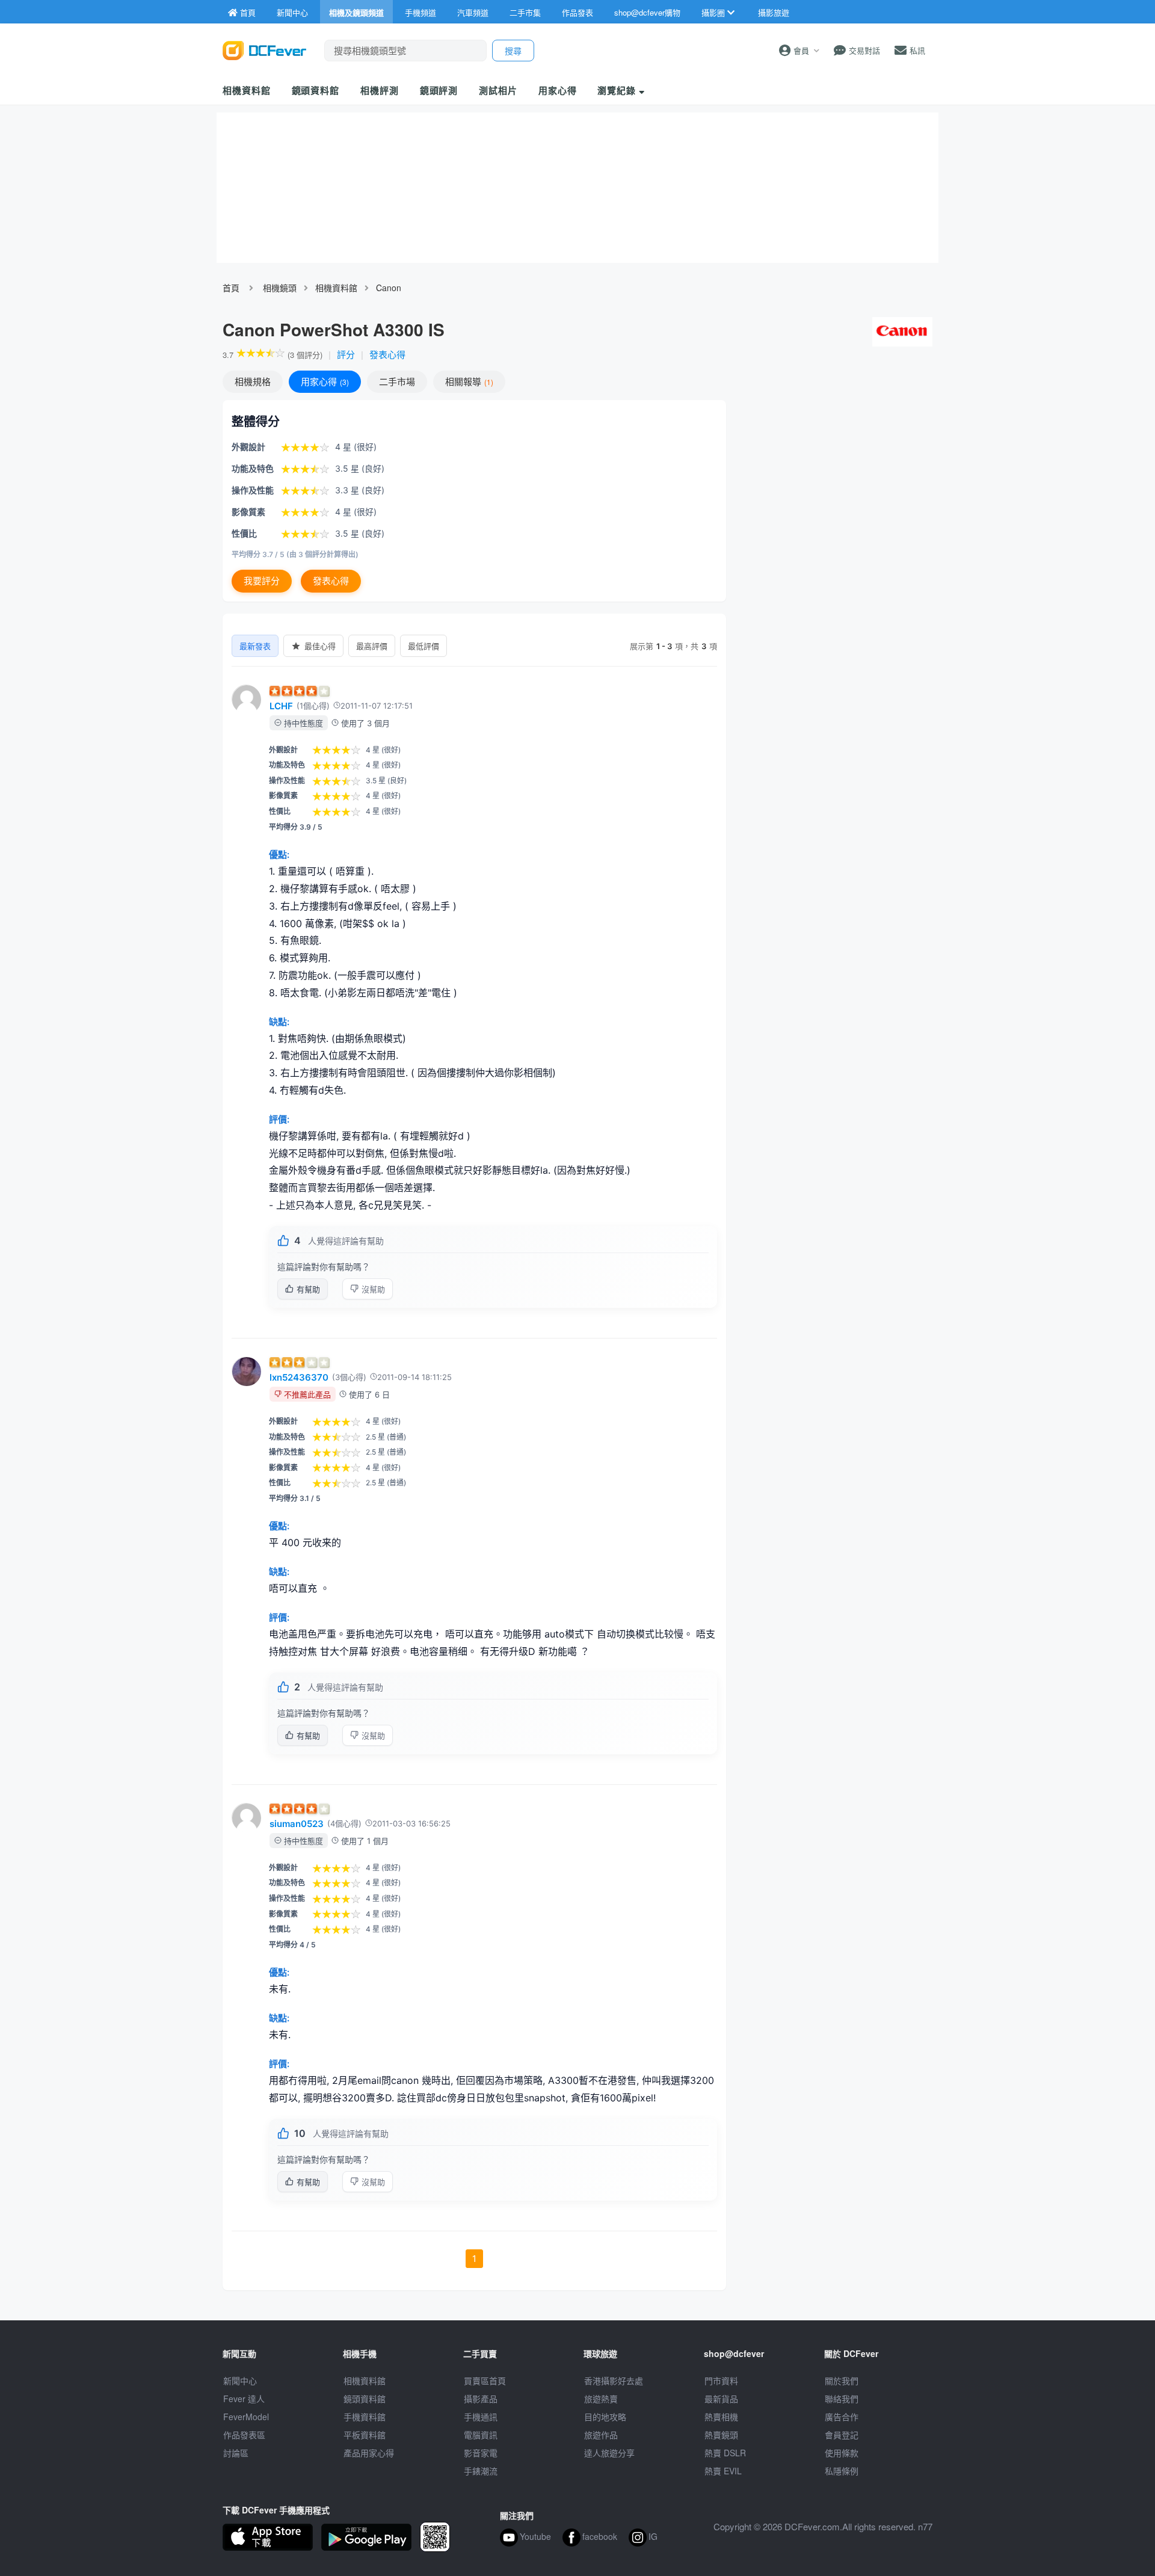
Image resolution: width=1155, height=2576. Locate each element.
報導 (468, 381)
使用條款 (842, 2453)
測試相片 (498, 90)
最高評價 (372, 646)
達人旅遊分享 (609, 2453)
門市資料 (721, 2380)
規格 (253, 381)
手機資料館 (365, 2417)
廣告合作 (842, 2417)
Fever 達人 (244, 2399)
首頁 (231, 288)
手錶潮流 (481, 2471)
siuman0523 (297, 1824)
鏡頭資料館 (316, 90)
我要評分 (262, 581)
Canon (389, 288)
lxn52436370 (299, 1377)
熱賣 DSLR (725, 2453)
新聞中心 (240, 2380)
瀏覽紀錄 (618, 90)
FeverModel (246, 2417)
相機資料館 (247, 90)
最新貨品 (721, 2399)
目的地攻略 (605, 2417)
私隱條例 (842, 2471)
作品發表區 (244, 2435)
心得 (324, 381)
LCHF (281, 706)
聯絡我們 (842, 2399)
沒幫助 (373, 1289)
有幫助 (308, 1289)
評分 (346, 354)
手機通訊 (481, 2417)
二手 (397, 381)
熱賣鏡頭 (721, 2435)
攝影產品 (481, 2399)
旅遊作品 (601, 2435)
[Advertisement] (835, 487)
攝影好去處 (614, 2380)
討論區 (236, 2453)
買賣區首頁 (485, 2380)
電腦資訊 (481, 2435)
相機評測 (380, 90)
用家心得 (558, 90)
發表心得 (387, 354)
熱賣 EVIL (723, 2471)
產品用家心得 (369, 2453)
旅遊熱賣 (601, 2399)
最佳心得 (320, 646)
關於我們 (842, 2380)
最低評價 (423, 646)
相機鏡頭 (280, 288)
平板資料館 (365, 2435)
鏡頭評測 (439, 90)
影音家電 (481, 2453)
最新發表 (255, 646)
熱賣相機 (721, 2417)
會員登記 (842, 2435)
